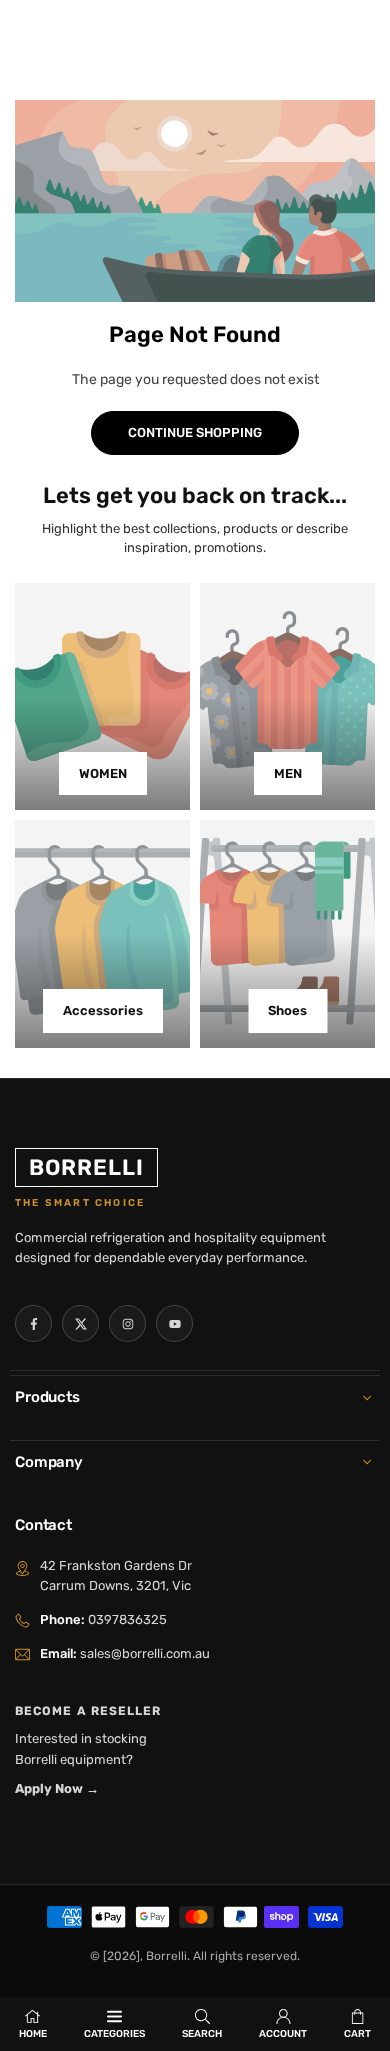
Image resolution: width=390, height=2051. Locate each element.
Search (202, 2034)
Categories (114, 2034)
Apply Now (57, 1788)
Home (33, 2034)
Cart (357, 2034)
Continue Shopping (195, 432)
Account (283, 2034)
